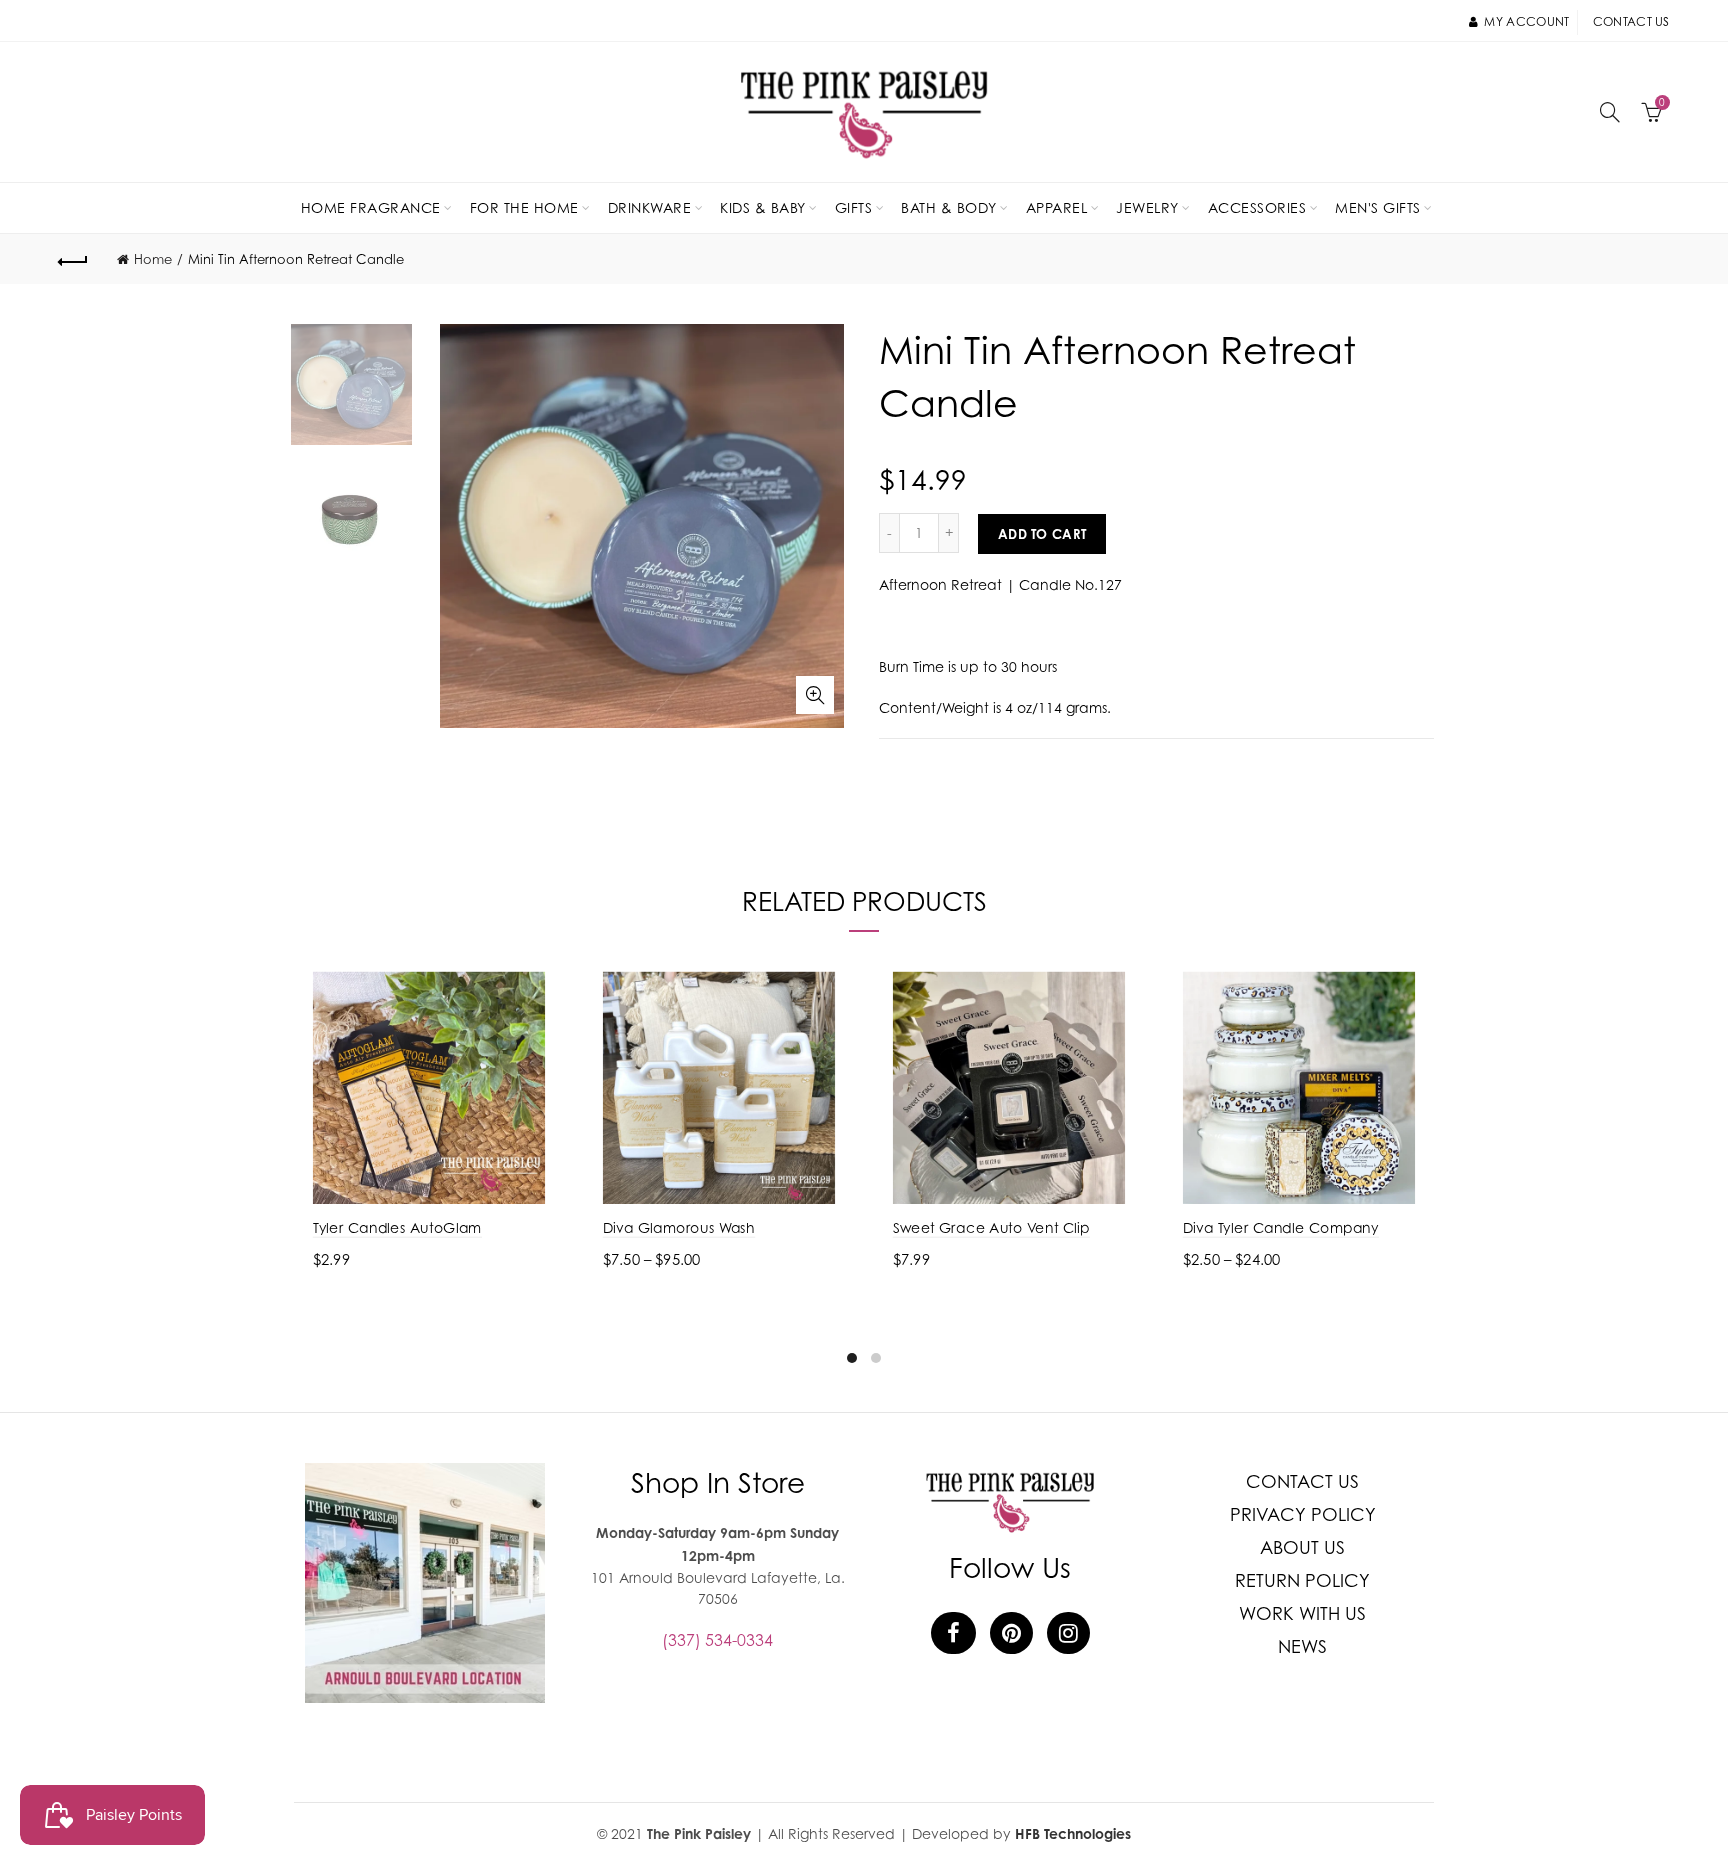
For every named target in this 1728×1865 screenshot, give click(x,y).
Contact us (1631, 21)
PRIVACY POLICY (1303, 1514)
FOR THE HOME (524, 207)
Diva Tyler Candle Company (1281, 1227)
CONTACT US (1302, 1481)
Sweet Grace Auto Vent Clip (991, 1227)
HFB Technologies (1073, 1833)
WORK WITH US (1302, 1613)
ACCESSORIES (1257, 207)
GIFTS (854, 207)
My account (1526, 21)
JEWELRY (1147, 207)
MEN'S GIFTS (1378, 207)
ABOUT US (1302, 1547)
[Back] (73, 259)
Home (153, 259)
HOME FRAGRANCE (371, 207)
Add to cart (1042, 534)
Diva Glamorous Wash (679, 1227)
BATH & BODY (949, 207)
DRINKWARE (650, 207)
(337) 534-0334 (717, 1640)
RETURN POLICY (1302, 1580)
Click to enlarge (815, 695)
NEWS (1302, 1646)
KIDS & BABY (763, 207)
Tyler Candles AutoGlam (397, 1227)
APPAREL (1057, 207)
